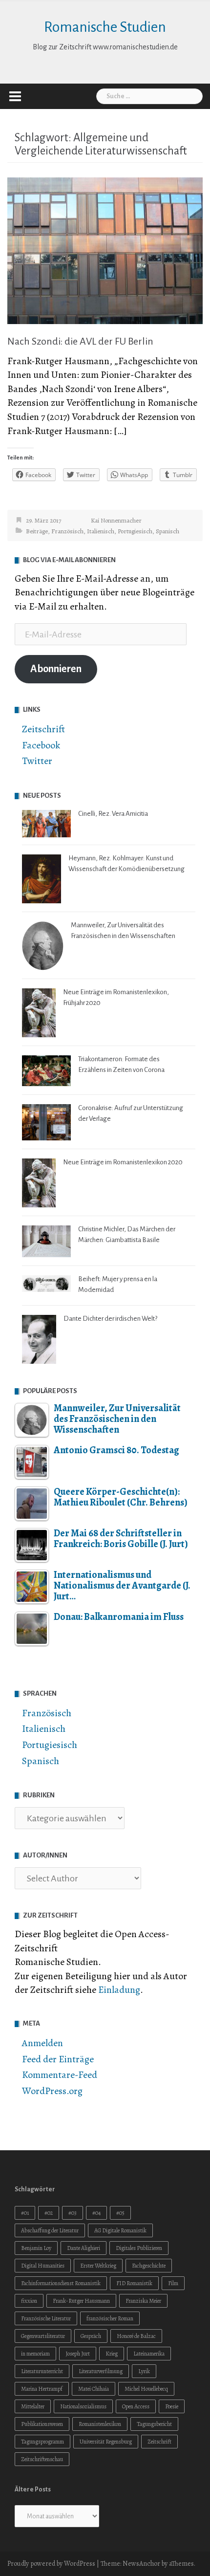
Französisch (67, 531)
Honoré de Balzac (136, 2336)
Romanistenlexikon (100, 2424)
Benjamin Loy (36, 2248)
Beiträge (37, 531)
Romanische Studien (105, 27)
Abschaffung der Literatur (50, 2230)
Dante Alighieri (84, 2248)
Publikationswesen (42, 2424)
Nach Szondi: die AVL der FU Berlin (80, 341)
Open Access (136, 2406)
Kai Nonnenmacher (116, 520)
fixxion (29, 2301)
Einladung (119, 1990)
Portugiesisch (135, 531)
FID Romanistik (134, 2283)
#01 (25, 2213)
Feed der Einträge (58, 2059)
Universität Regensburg (106, 2442)
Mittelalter (33, 2406)
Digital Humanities (43, 2266)
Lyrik (144, 2371)
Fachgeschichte (149, 2266)
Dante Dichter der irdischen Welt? (110, 1319)
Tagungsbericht (154, 2424)
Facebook (41, 745)
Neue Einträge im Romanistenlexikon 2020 (123, 1162)
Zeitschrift (43, 729)
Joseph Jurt (78, 2354)
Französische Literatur (46, 2318)
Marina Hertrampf (42, 2389)
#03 (73, 2213)
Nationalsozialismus (83, 2406)
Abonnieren (56, 669)
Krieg (112, 2354)
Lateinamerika (149, 2354)
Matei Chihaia (94, 2389)
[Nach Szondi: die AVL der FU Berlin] (105, 250)
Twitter (37, 761)
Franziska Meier (143, 2301)
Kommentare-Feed (60, 2075)
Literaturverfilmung (101, 2371)
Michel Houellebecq (146, 2389)
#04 (96, 2213)
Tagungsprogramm (42, 2442)
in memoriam (35, 2354)
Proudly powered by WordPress (51, 2564)
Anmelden (42, 2043)
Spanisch (168, 531)
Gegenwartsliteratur (43, 2336)
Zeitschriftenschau (42, 2459)
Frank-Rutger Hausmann (81, 2301)
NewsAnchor (141, 2564)
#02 (49, 2213)
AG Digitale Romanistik (120, 2230)
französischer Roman (110, 2318)
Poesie (172, 2406)
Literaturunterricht (42, 2371)
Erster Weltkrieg (98, 2266)
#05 (120, 2213)
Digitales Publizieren (139, 2248)
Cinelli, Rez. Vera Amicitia (113, 814)
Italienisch (101, 531)
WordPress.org (52, 2091)
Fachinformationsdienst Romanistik (61, 2283)
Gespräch (91, 2336)
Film (173, 2283)
